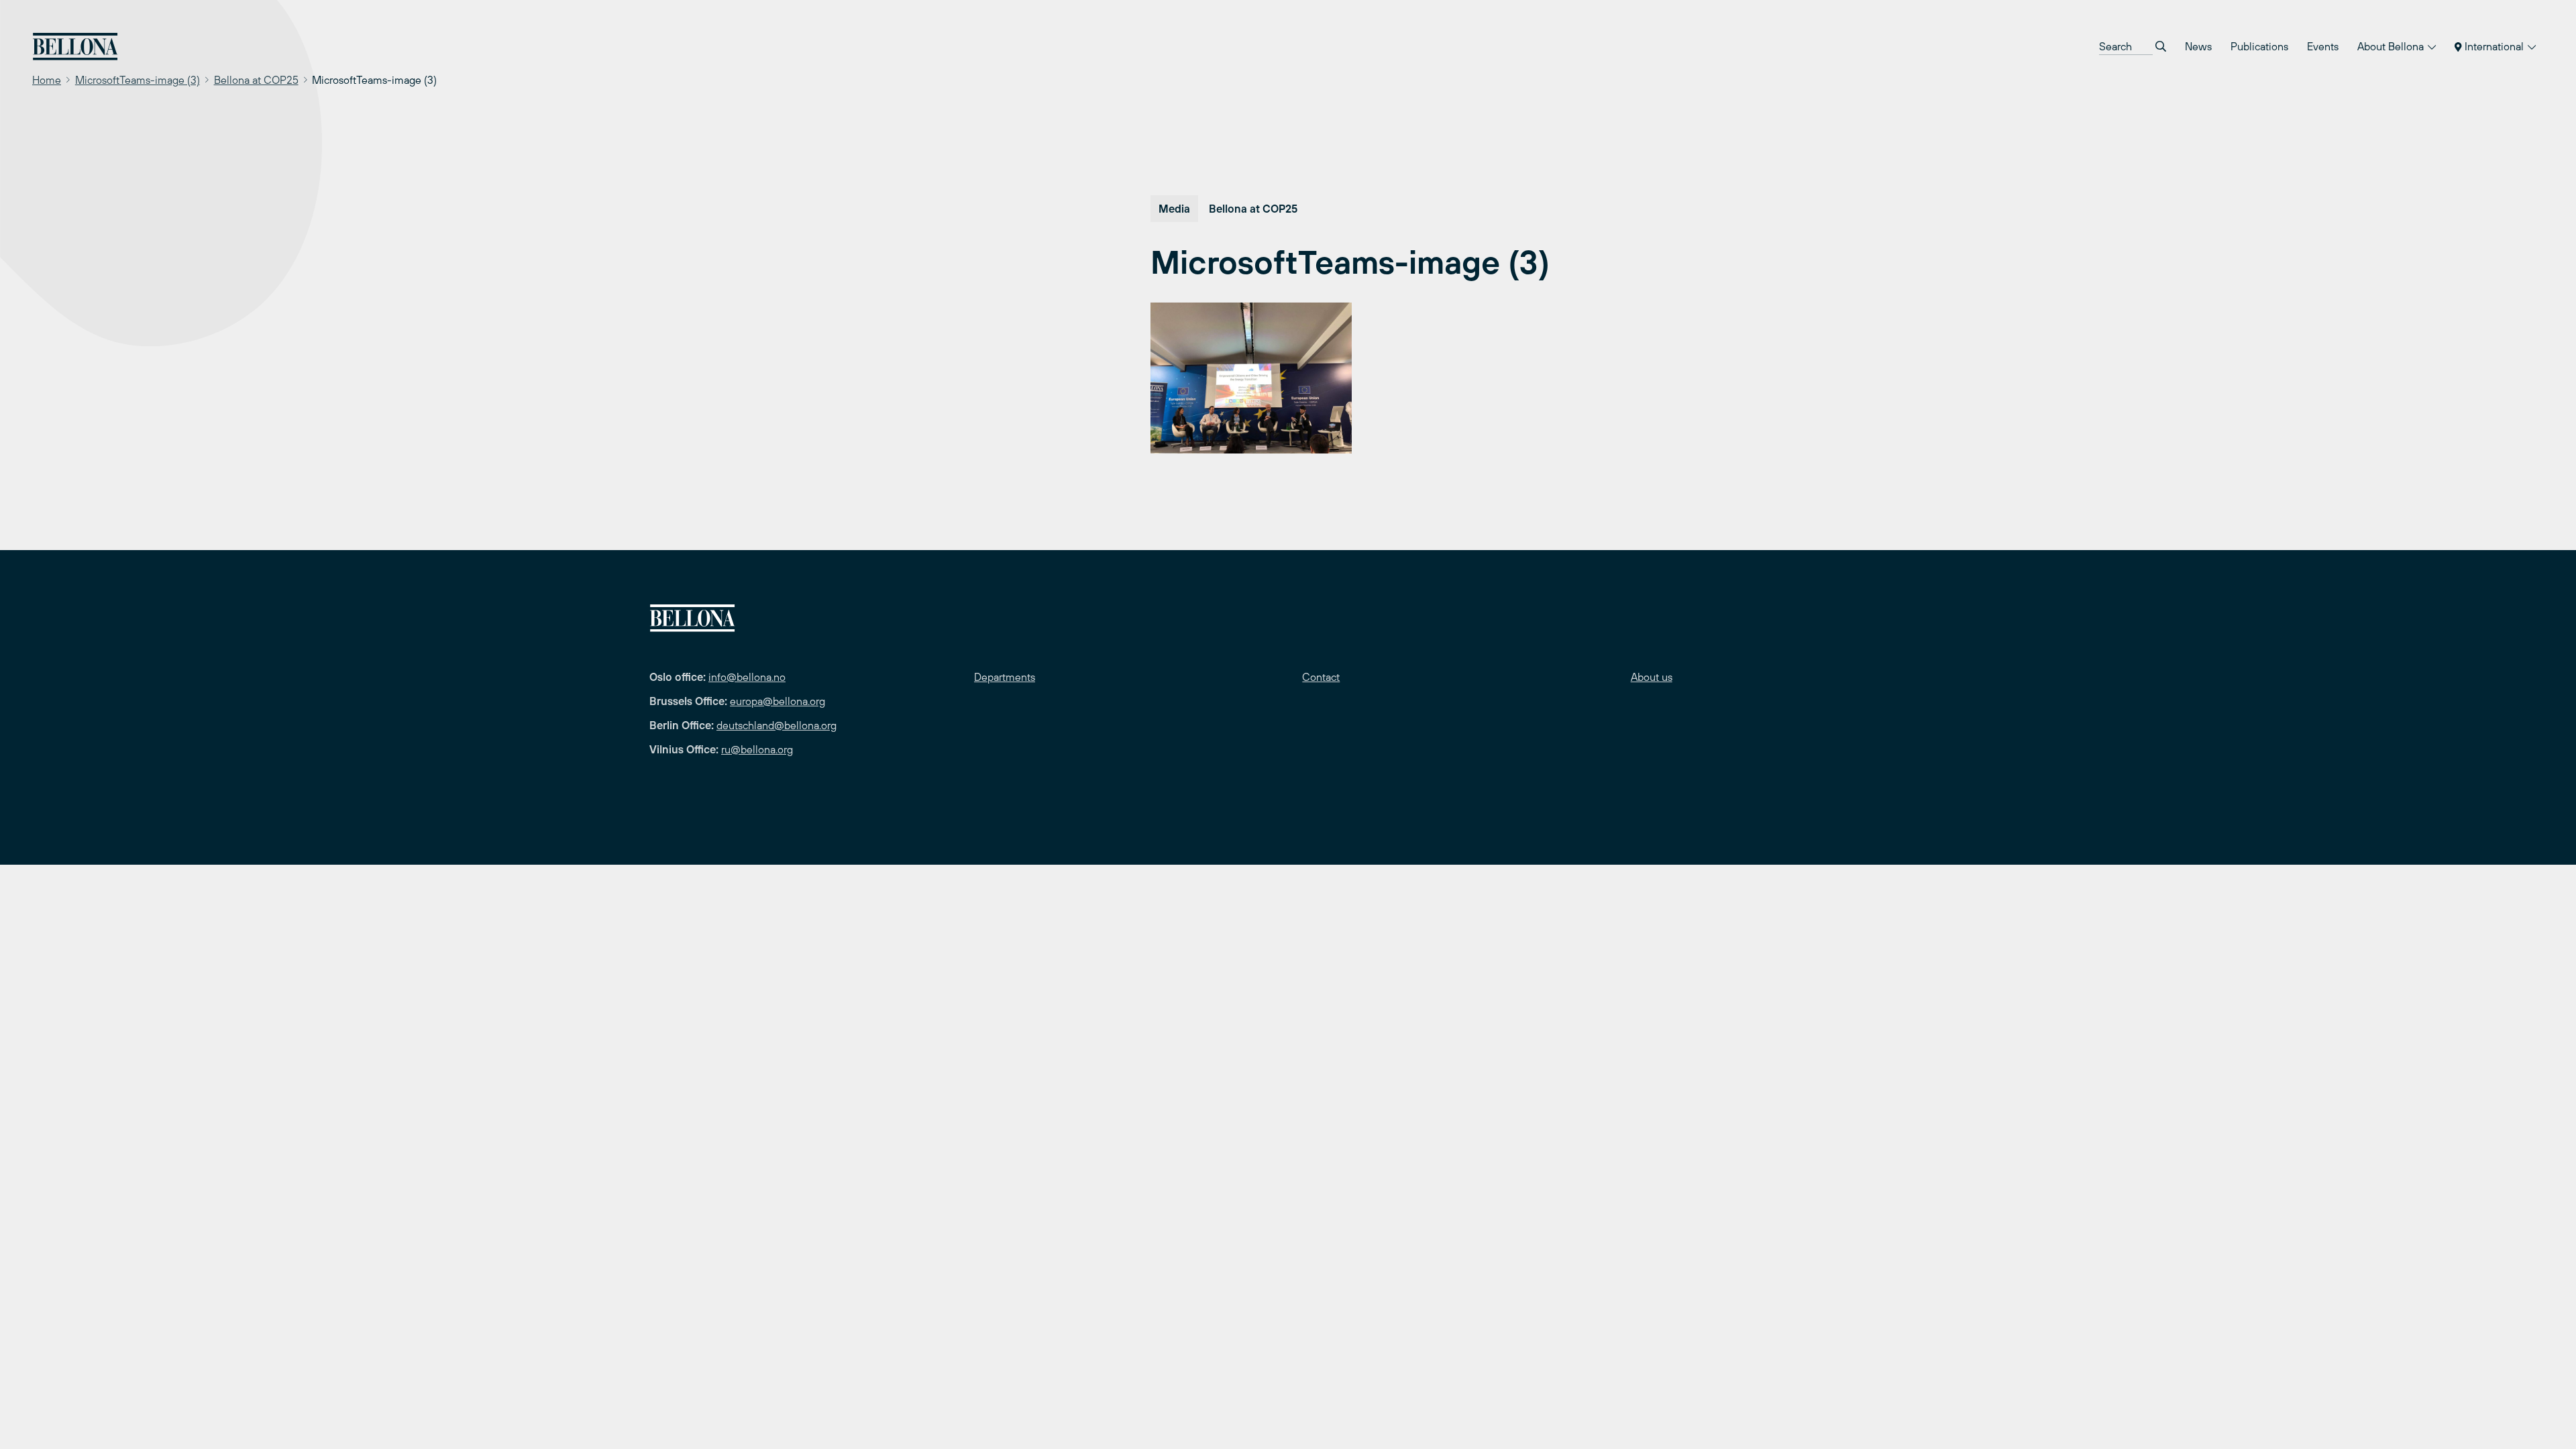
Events (2323, 46)
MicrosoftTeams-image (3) (138, 80)
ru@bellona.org (757, 749)
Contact (1321, 677)
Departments (1005, 677)
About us (1652, 677)
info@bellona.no (747, 677)
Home (47, 80)
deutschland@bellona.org (776, 725)
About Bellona (2392, 46)
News (2198, 46)
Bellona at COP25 (256, 80)
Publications (2259, 46)
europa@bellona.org (777, 701)
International (2494, 46)
